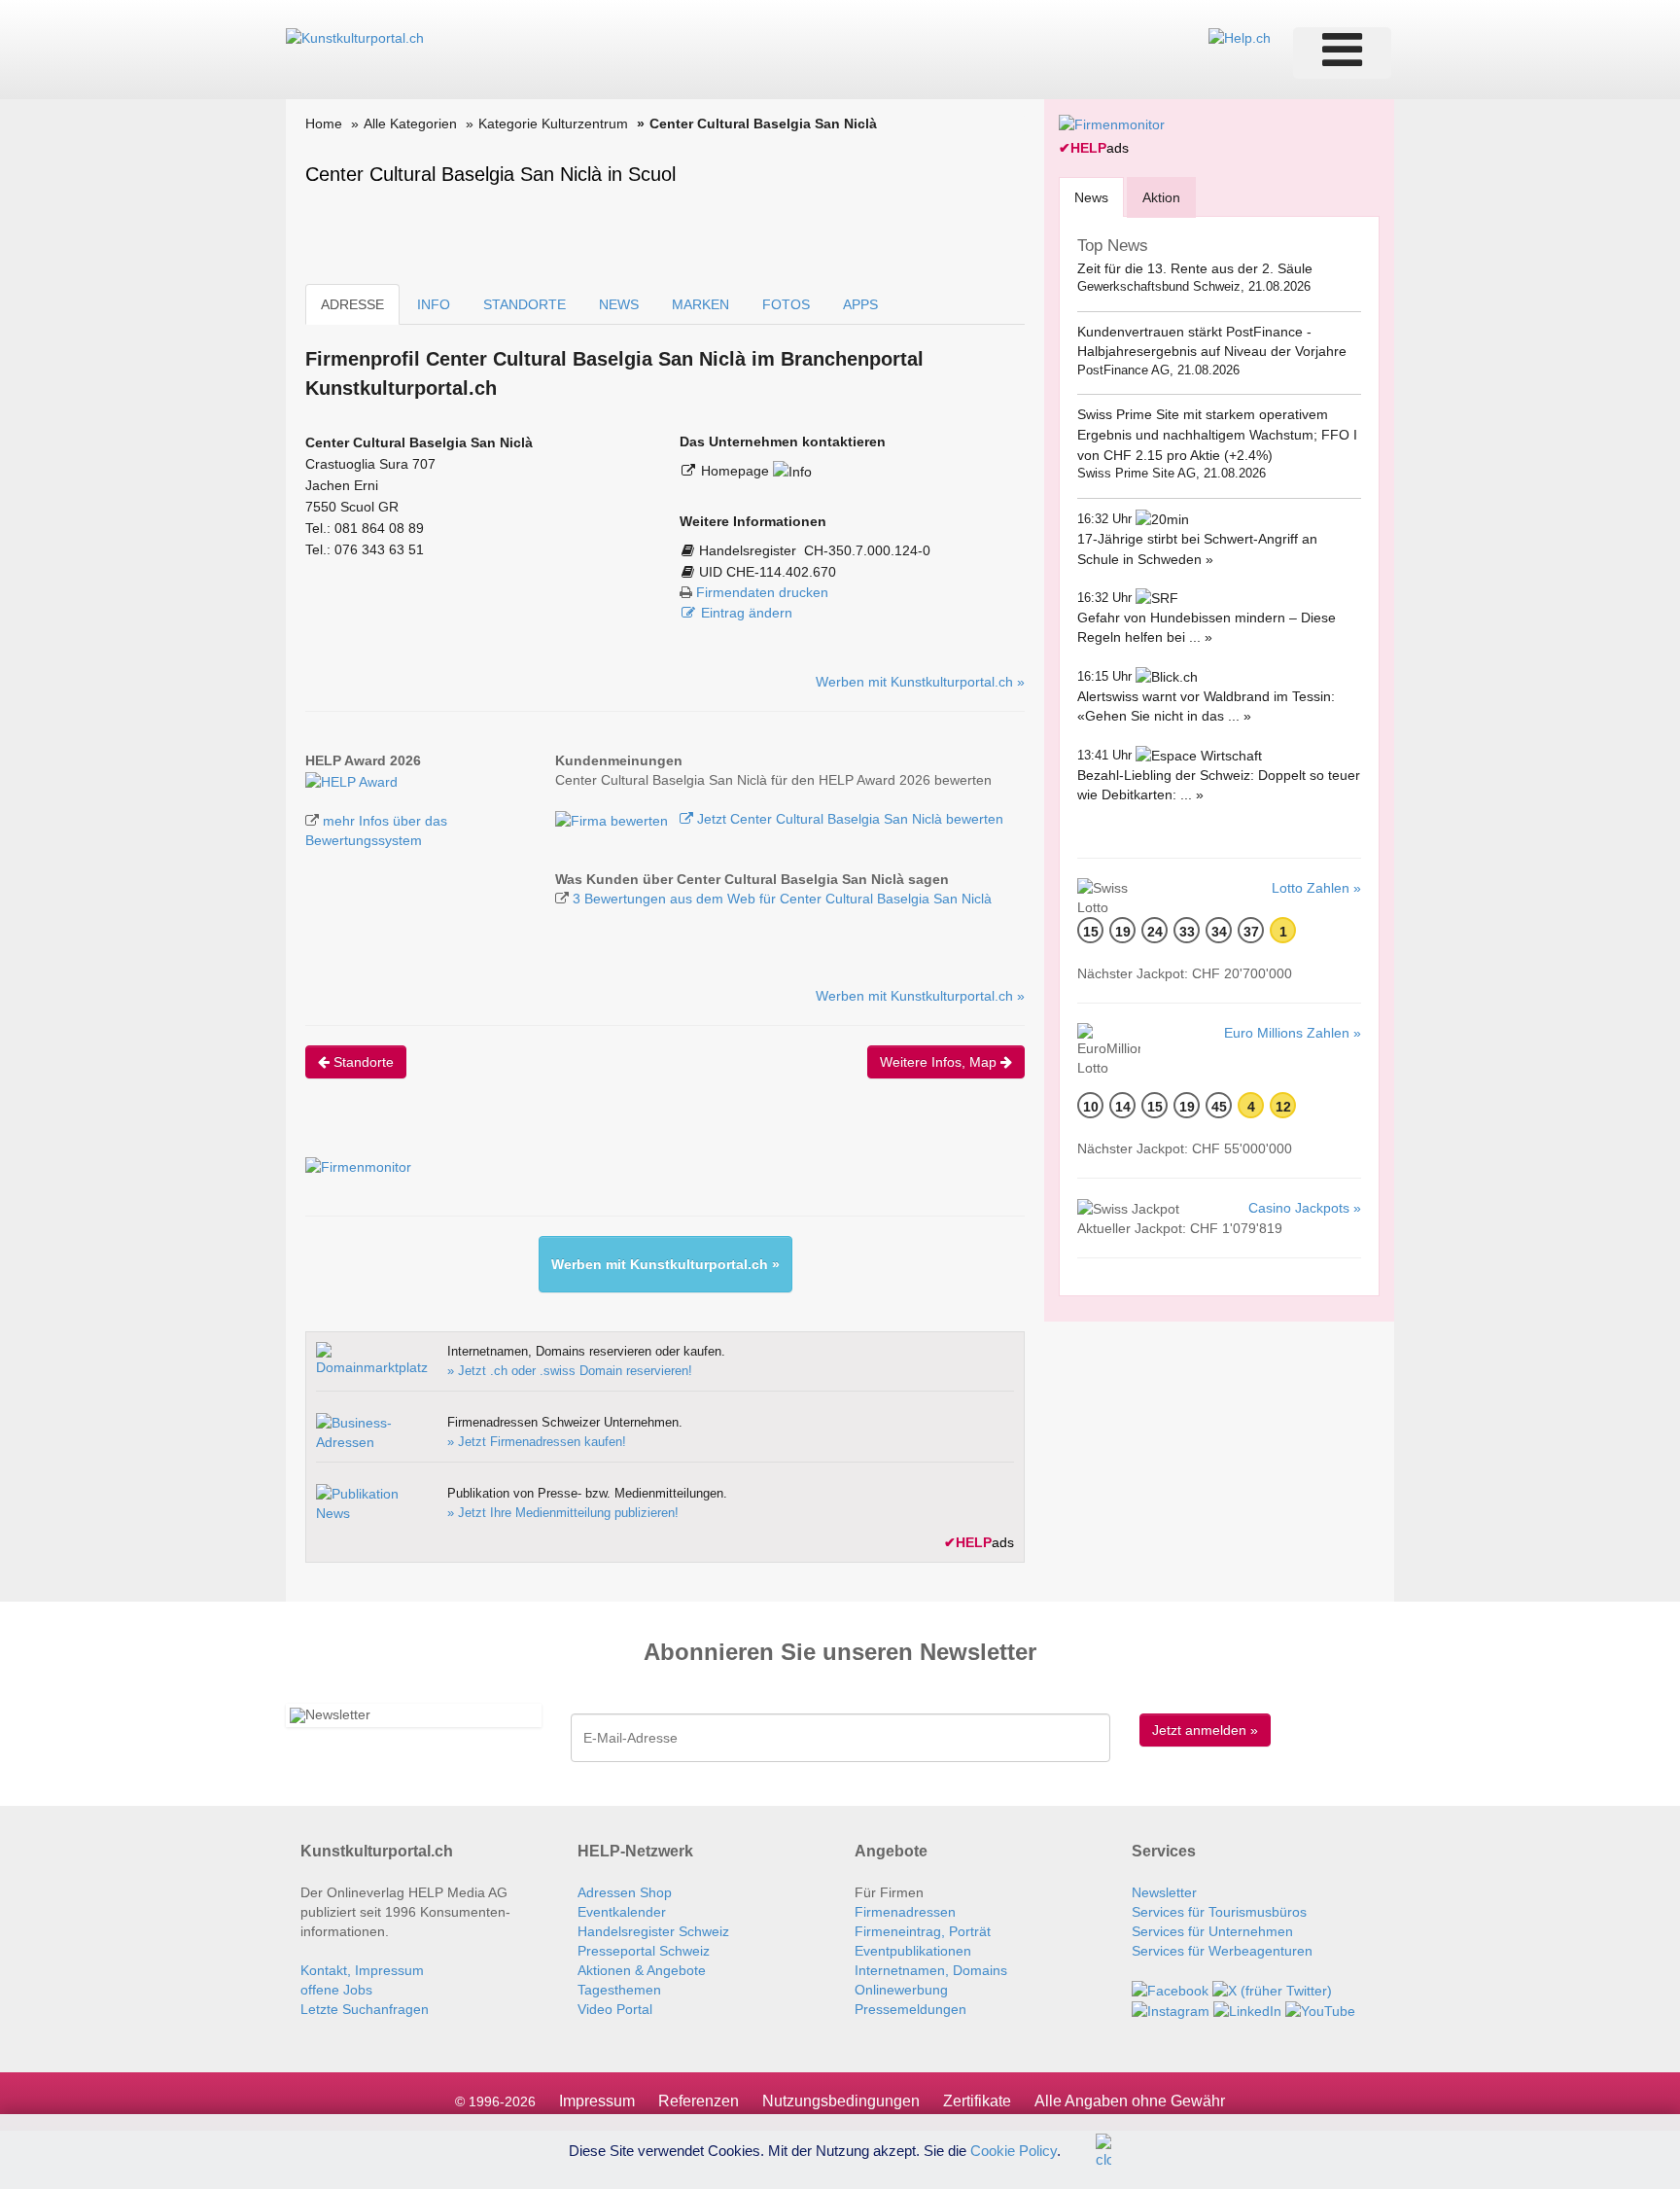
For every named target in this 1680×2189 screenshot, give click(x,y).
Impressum (597, 2101)
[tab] (1091, 197)
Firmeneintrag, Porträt (923, 1931)
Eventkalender (622, 1912)
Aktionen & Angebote (642, 1970)
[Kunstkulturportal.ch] (355, 37)
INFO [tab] (434, 304)
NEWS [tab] (619, 304)
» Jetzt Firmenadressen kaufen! (537, 1442)
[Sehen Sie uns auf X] (1272, 1990)
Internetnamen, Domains (931, 1970)
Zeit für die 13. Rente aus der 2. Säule (1195, 268)
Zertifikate (977, 2101)
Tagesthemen (619, 1990)
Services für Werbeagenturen (1222, 1951)
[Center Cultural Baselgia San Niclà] (351, 780)
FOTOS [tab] (786, 304)
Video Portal (615, 2009)
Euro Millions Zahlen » (1293, 1033)
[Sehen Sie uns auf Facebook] (1170, 1990)
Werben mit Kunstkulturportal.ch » (920, 682)
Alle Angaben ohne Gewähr (1130, 2101)
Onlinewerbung (901, 1990)
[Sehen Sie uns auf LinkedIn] (1247, 2010)
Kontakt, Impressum (362, 1970)
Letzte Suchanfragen (365, 2009)
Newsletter (1164, 1892)
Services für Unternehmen (1212, 1931)
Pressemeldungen (910, 2009)
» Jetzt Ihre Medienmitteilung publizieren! (563, 1513)
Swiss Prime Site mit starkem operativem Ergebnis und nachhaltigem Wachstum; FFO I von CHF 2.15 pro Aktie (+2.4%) (1217, 434)
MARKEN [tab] (700, 304)
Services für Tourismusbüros (1219, 1912)
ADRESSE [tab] (352, 304)
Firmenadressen (905, 1912)
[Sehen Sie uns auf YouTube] (1320, 2010)
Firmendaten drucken (762, 592)
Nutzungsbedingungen (841, 2101)
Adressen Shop (625, 1892)
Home (324, 124)
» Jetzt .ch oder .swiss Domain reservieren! (570, 1371)
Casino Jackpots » (1305, 1208)
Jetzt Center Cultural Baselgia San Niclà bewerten (848, 819)
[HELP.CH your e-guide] (1240, 37)
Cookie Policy (1014, 2150)
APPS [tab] (860, 304)
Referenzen (699, 2101)
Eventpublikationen (913, 1951)
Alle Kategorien (410, 124)
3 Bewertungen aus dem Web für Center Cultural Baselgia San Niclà (782, 899)
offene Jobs (336, 1990)
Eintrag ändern (747, 613)
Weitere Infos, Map (940, 1062)
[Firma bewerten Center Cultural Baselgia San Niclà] (613, 819)
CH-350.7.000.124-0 (867, 550)
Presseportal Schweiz (644, 1951)
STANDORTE (525, 304)
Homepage (737, 471)
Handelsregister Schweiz (653, 1931)
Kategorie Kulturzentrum (553, 124)
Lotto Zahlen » (1316, 888)
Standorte (362, 1062)
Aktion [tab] (1161, 197)
